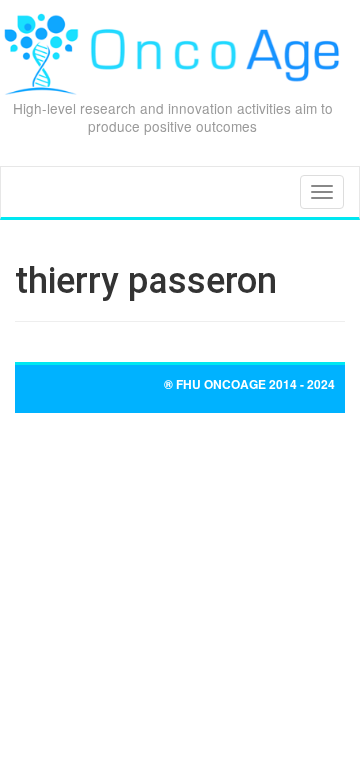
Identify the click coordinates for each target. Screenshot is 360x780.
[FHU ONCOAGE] (172, 54)
